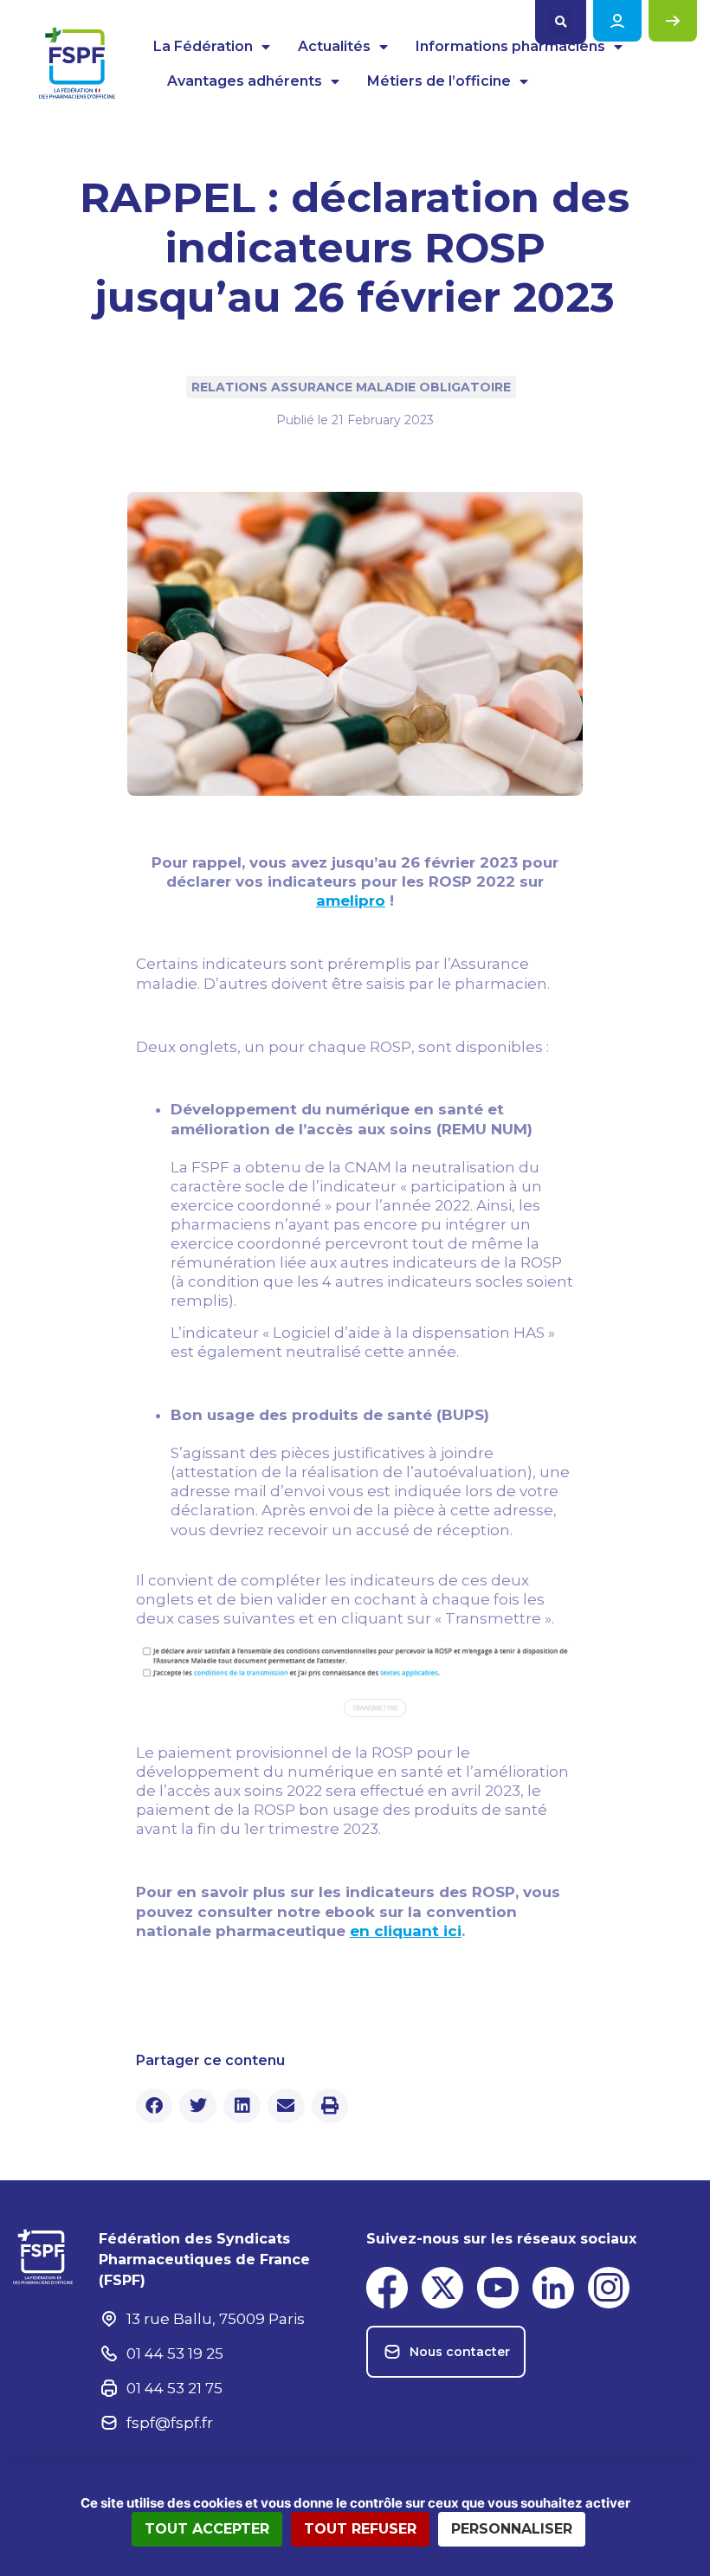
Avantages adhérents (245, 81)
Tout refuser (360, 2529)
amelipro (351, 901)
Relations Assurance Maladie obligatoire (351, 387)
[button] (561, 22)
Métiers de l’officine (439, 81)
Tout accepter (207, 2529)
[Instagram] (609, 2288)
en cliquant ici (406, 1931)
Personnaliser (512, 2529)
